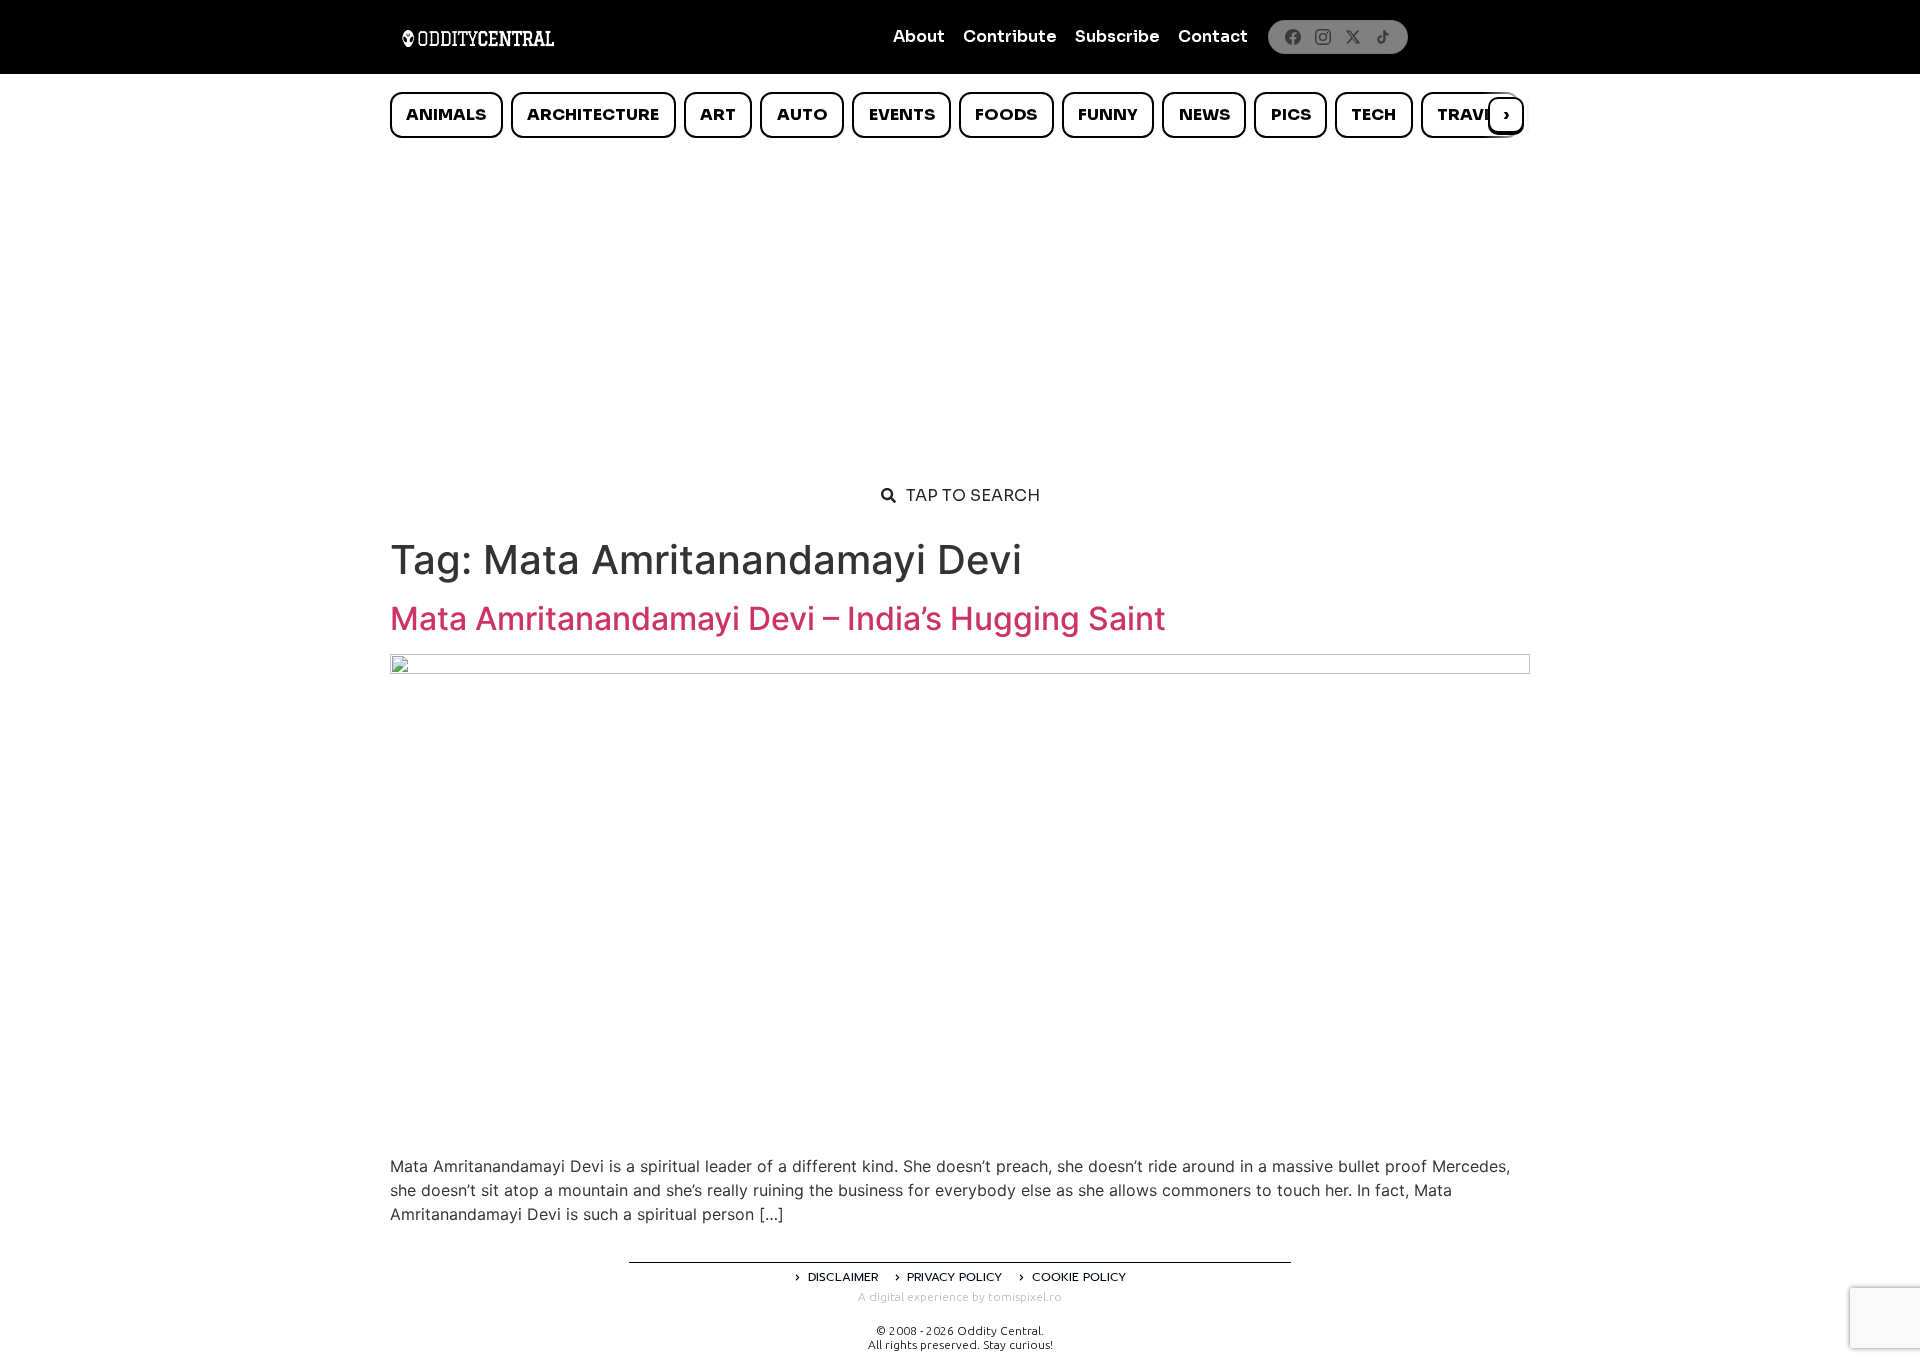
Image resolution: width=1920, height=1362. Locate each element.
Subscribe (1117, 36)
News (1204, 114)
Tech (1373, 114)
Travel (1469, 114)
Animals (446, 114)
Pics (1291, 114)
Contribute (1010, 36)
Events (902, 114)
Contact (1213, 36)
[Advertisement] (960, 298)
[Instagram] (1323, 37)
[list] (960, 115)
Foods (1006, 114)
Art (718, 114)
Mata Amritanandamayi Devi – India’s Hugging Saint (778, 618)
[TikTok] (1383, 37)
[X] (1353, 37)
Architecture (593, 114)
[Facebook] (1293, 37)
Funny (1108, 114)
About (919, 36)
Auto (802, 114)
